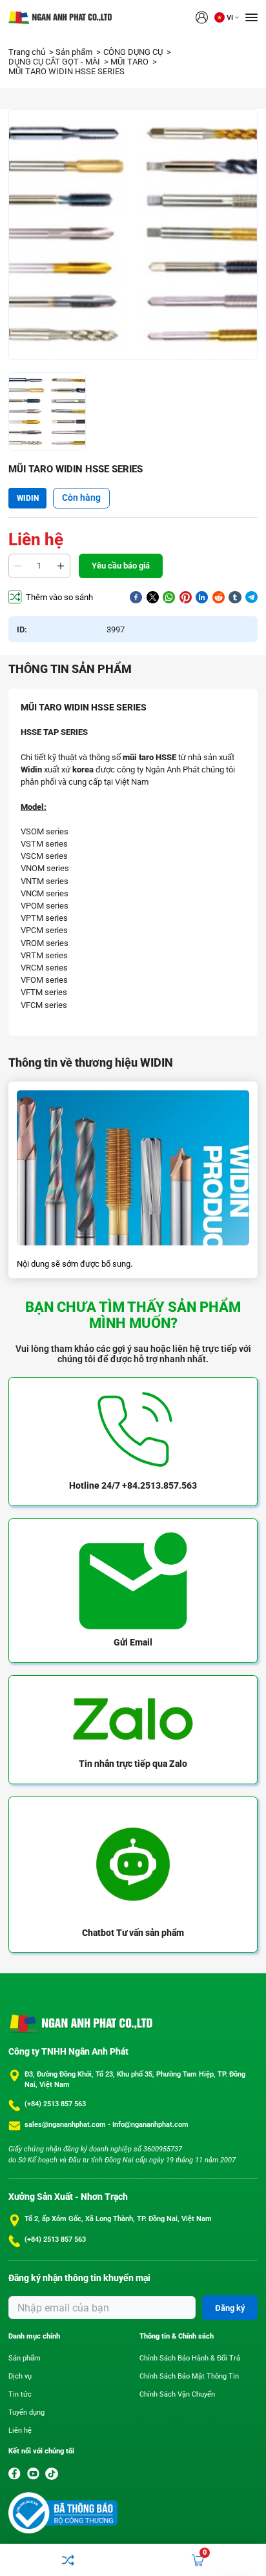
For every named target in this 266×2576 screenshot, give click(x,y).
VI (230, 18)
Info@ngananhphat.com (150, 2125)
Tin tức (20, 2394)
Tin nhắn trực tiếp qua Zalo (133, 1764)
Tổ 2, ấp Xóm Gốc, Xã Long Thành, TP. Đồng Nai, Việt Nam (118, 2219)
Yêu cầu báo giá (121, 566)
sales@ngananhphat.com (66, 2125)
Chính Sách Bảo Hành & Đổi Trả (190, 2358)
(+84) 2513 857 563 (55, 2104)
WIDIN (28, 498)
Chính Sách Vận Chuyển (177, 2394)
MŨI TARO (130, 62)
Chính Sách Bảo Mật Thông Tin (189, 2376)
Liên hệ (20, 2430)
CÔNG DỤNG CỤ (134, 52)
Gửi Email (133, 1642)
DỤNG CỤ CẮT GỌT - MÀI (55, 62)
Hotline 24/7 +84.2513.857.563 (133, 1485)
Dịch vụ (20, 2376)
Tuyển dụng (26, 2412)
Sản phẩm (75, 52)
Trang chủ (28, 52)
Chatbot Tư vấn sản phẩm (133, 1933)
